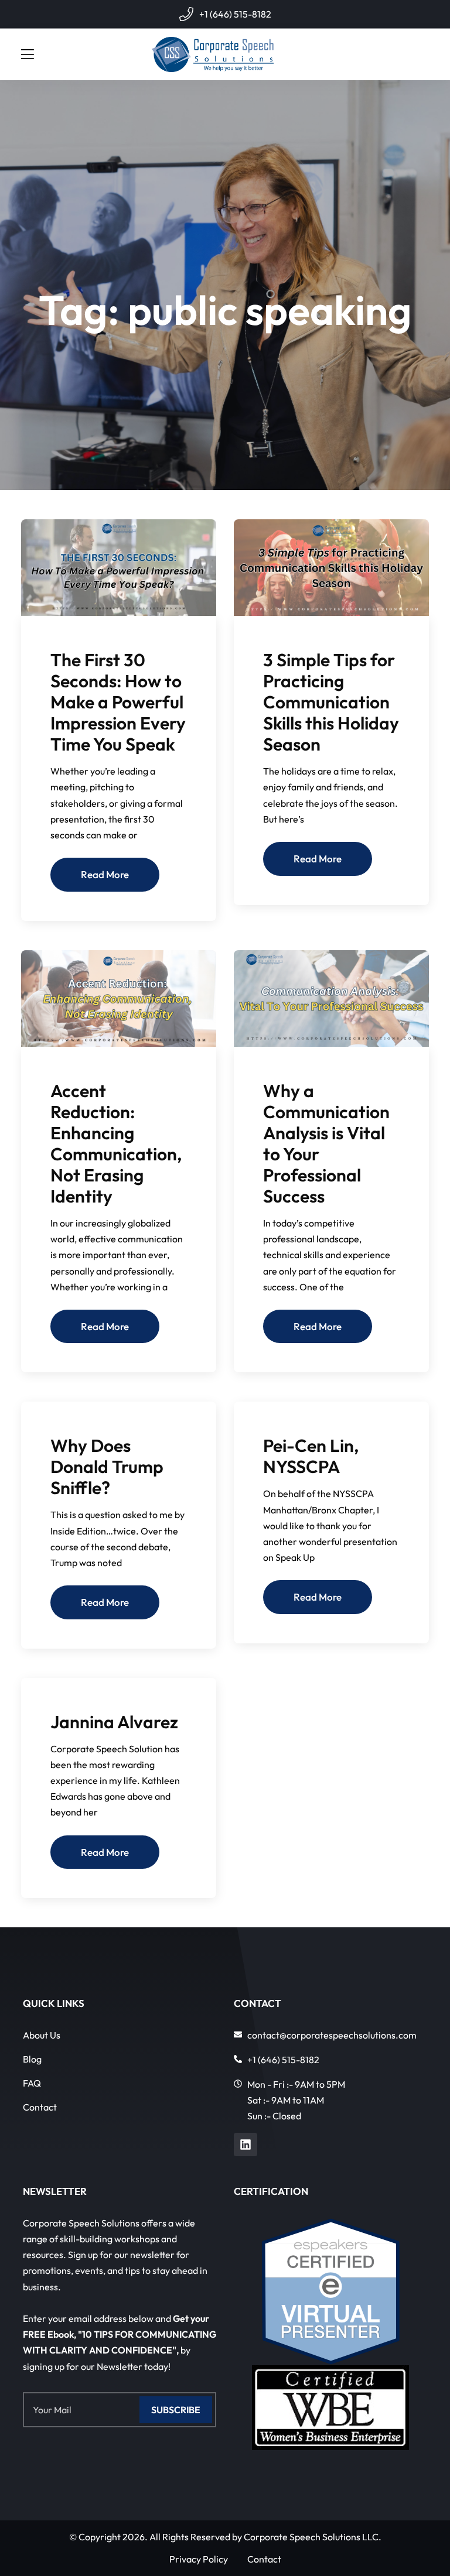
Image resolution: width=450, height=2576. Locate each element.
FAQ (32, 2083)
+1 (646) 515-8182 (235, 14)
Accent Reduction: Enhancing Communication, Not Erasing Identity (116, 1143)
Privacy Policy (199, 2559)
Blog (32, 2059)
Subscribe (176, 2410)
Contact (40, 2107)
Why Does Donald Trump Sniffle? (107, 1467)
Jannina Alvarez (114, 1722)
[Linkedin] (246, 2145)
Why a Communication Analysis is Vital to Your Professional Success (326, 1143)
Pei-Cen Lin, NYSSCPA (311, 1456)
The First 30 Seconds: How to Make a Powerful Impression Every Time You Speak (118, 702)
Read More (105, 874)
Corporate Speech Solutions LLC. (313, 2537)
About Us (42, 2035)
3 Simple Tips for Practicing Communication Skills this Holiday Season (331, 702)
